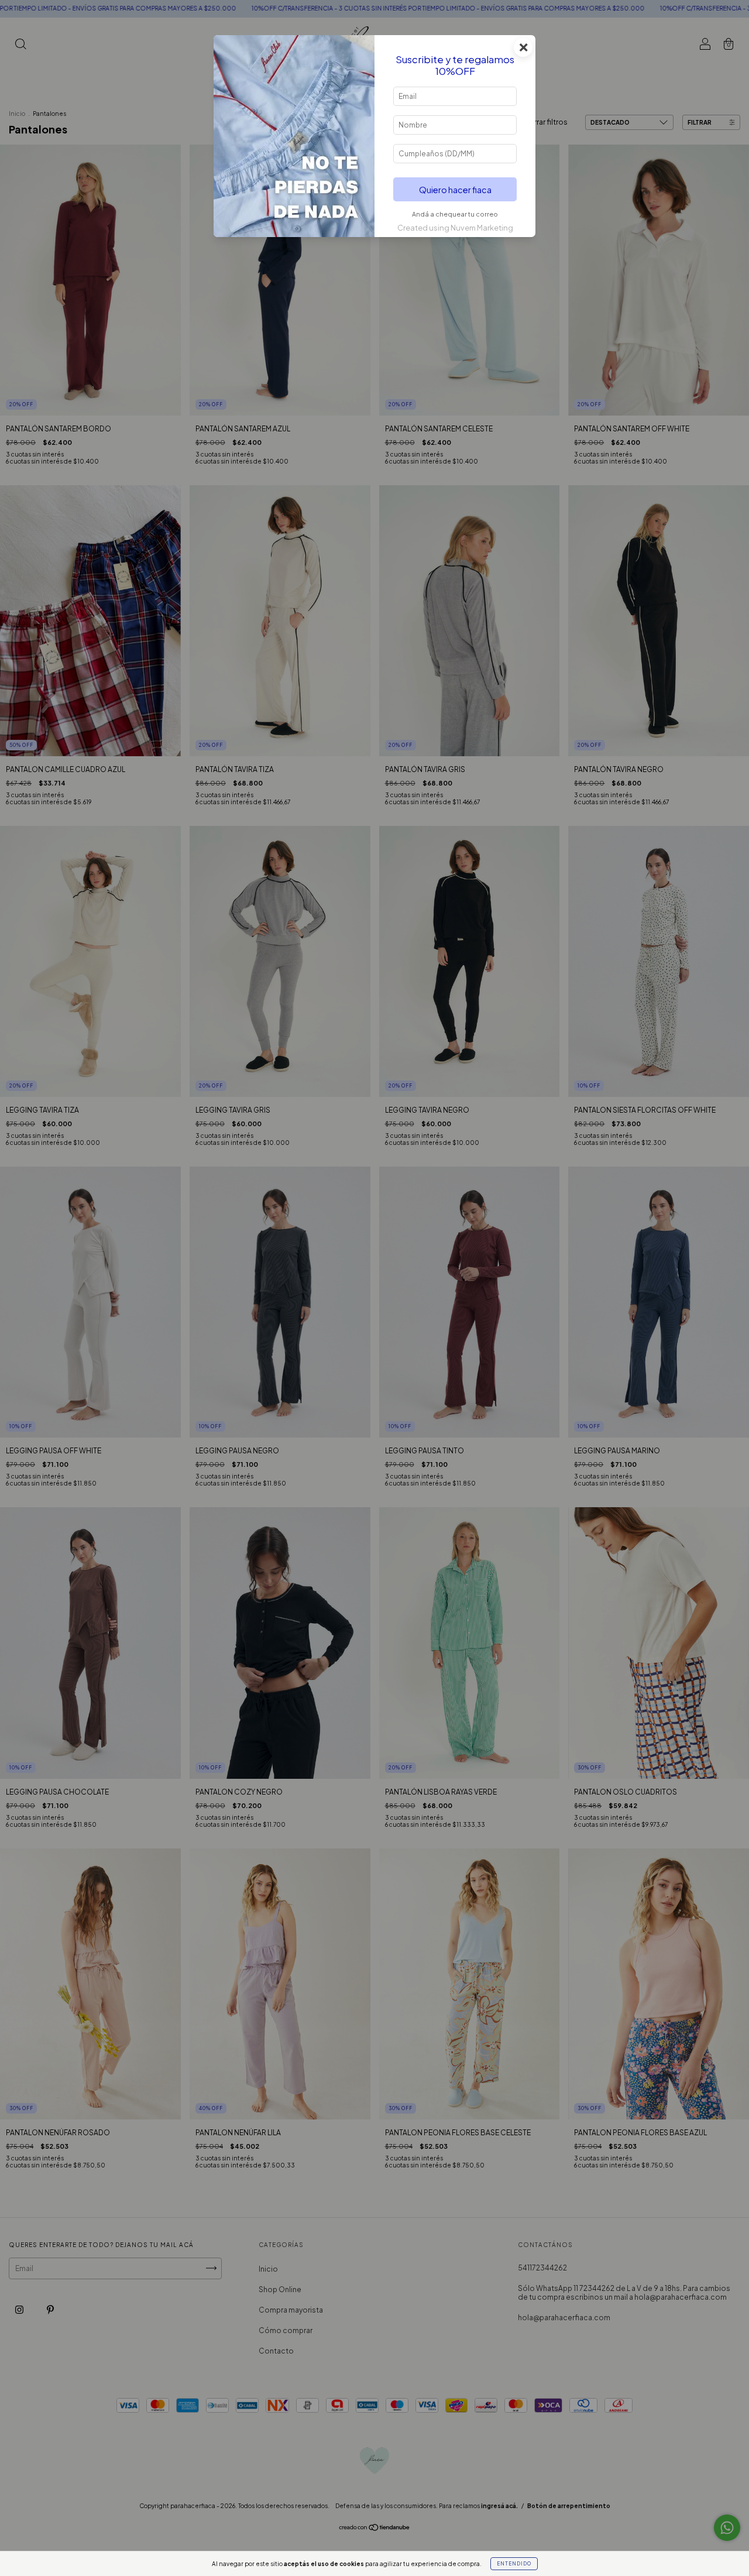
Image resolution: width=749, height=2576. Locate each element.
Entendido (514, 2564)
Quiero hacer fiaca (455, 190)
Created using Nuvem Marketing (455, 228)
